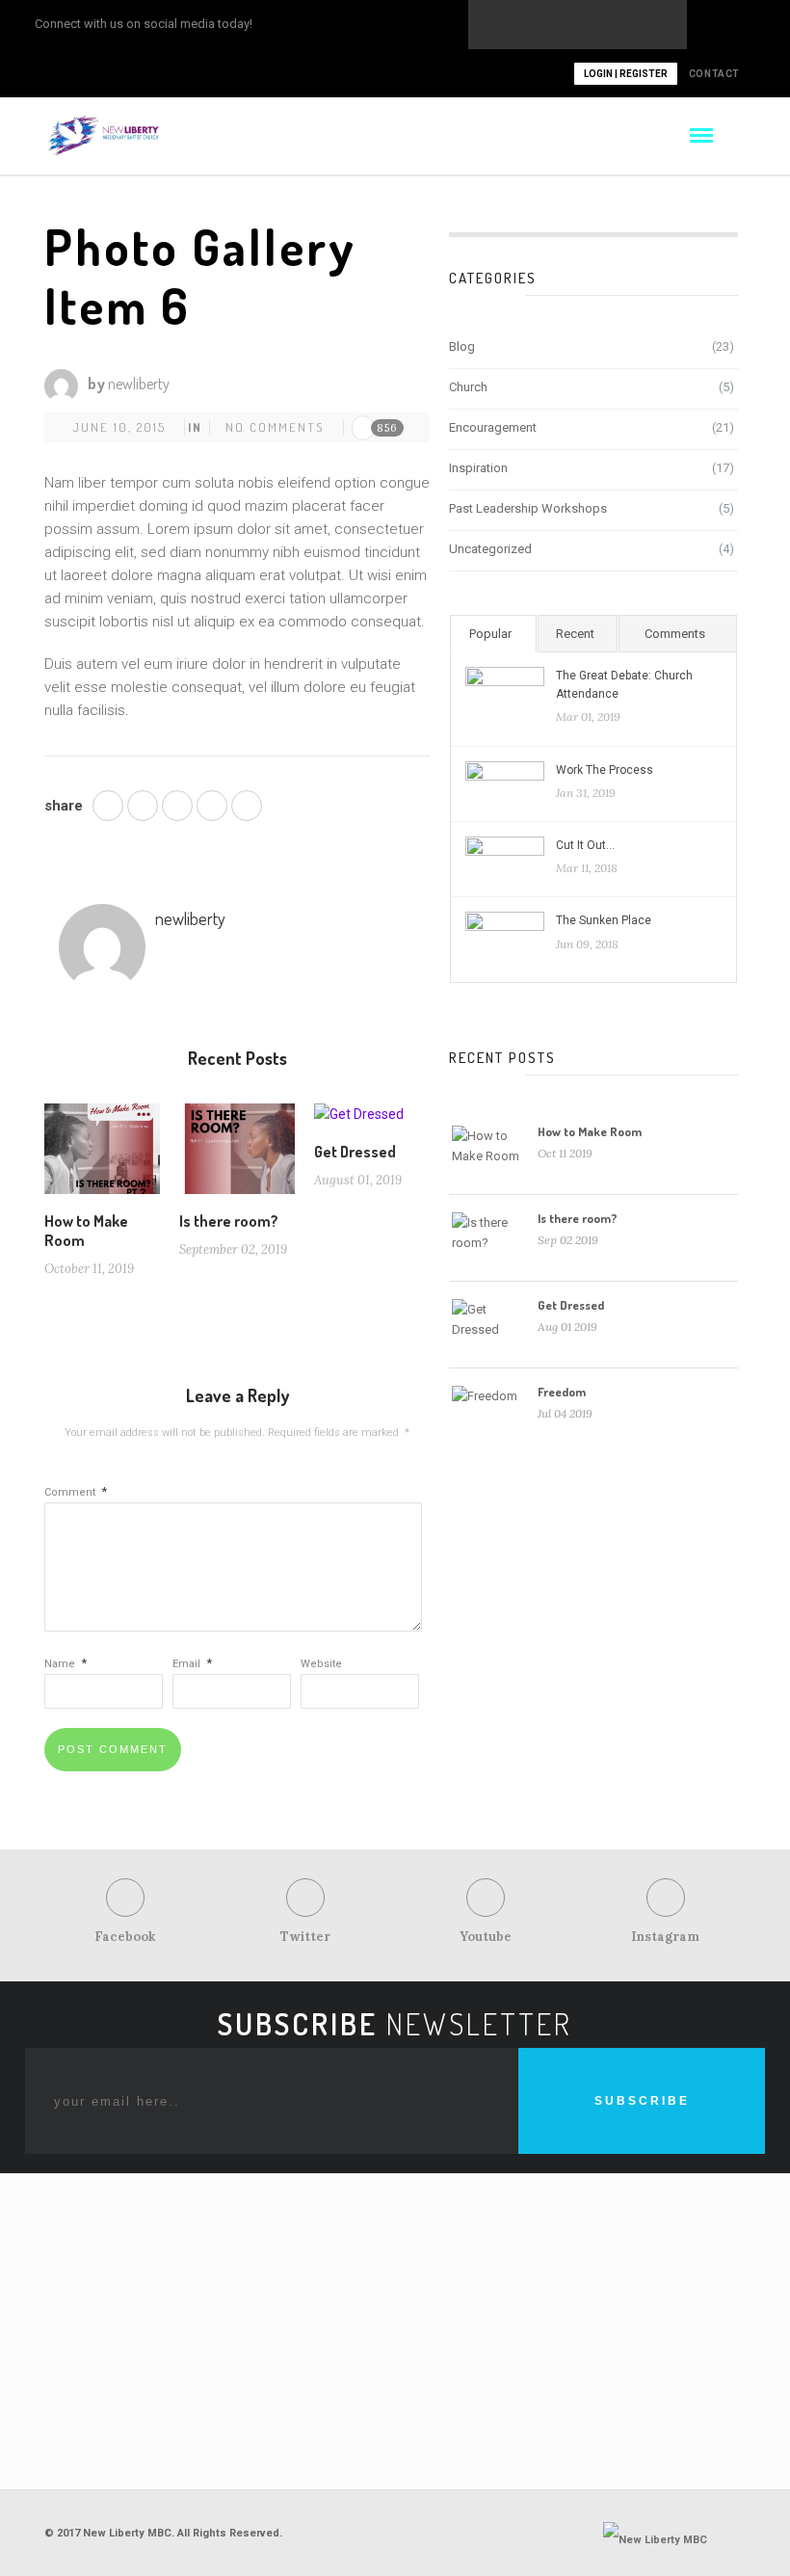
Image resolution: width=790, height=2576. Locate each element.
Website (321, 1664)
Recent (575, 634)
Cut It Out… (585, 845)
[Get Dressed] (359, 1122)
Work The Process (605, 770)
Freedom (562, 1392)
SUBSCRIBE (642, 2101)
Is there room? (229, 1221)
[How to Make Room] (102, 1156)
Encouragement (493, 427)
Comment (76, 1492)
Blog (462, 346)
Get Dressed (355, 1152)
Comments (675, 634)
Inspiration (478, 468)
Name (66, 1664)
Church (468, 387)
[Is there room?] (237, 1156)
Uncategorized (490, 549)
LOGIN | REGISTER (626, 74)
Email (192, 1664)
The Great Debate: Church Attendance (624, 685)
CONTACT (714, 74)
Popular (490, 634)
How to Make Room (590, 1131)
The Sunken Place (604, 920)
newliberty (139, 384)
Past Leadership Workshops (528, 508)
